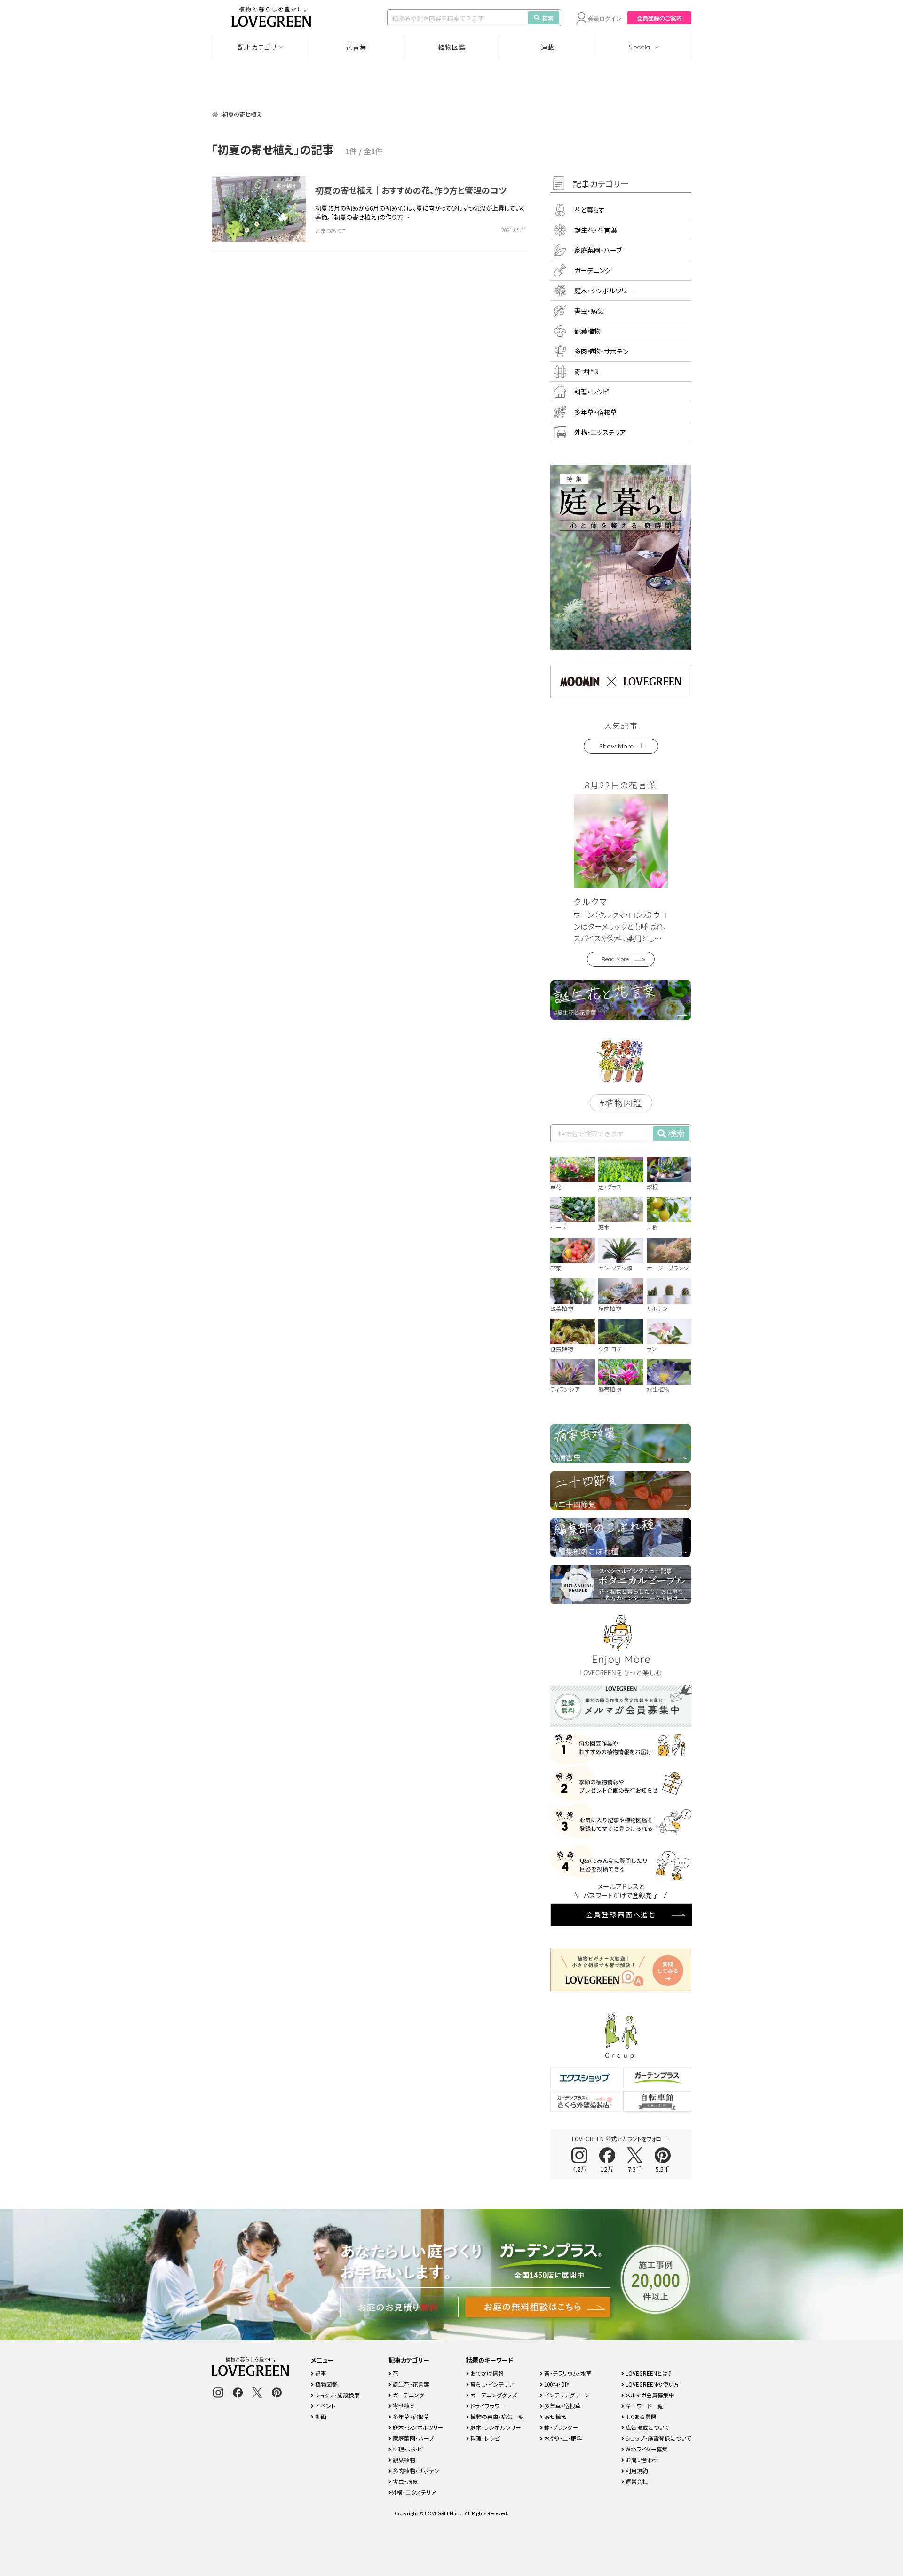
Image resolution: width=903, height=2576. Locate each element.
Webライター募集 (646, 2449)
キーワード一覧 (644, 2406)
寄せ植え (286, 186)
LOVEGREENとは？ (648, 2373)
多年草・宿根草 (596, 412)
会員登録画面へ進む (621, 1914)
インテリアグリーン (566, 2395)
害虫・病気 (589, 311)
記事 (320, 2373)
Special (641, 47)
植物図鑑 (452, 47)
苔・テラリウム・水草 (567, 2373)
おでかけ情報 (486, 2373)
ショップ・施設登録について (658, 2438)
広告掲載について (647, 2427)
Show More (616, 746)
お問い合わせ (642, 2460)
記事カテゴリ (257, 47)
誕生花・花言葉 (596, 230)
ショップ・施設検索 (337, 2395)
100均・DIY (556, 2384)
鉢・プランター (561, 2427)
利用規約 (636, 2470)
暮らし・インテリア (491, 2384)
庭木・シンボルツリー (604, 291)
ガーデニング (593, 270)
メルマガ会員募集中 (649, 2395)
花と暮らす (590, 210)
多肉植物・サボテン (601, 351)
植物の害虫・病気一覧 (496, 2416)
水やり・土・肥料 (562, 2438)
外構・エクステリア (600, 432)
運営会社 (636, 2481)
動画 (320, 2416)
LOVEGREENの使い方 (652, 2384)
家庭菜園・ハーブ (598, 250)
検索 (548, 18)
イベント (325, 2406)
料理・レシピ (591, 392)
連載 (548, 47)
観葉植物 (587, 331)
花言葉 (356, 47)
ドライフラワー (487, 2406)
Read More (615, 959)
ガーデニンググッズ (493, 2395)
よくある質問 (640, 2416)
